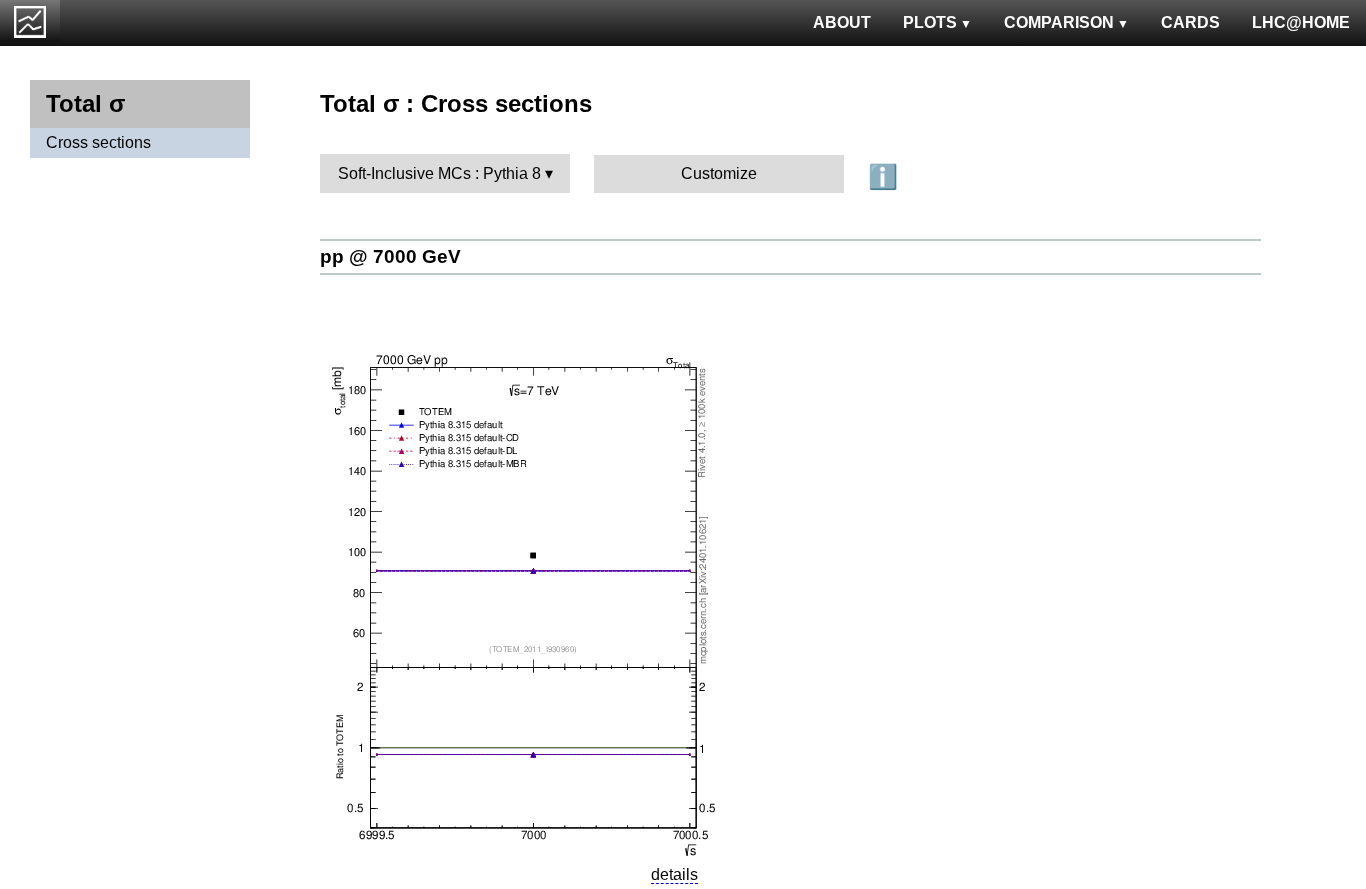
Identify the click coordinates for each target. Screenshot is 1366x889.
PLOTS (930, 22)
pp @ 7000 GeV (390, 256)
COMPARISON (1059, 22)
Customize (719, 173)
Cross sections (98, 142)
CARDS (1190, 22)
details (674, 874)
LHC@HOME (1301, 22)
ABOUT (842, 22)
